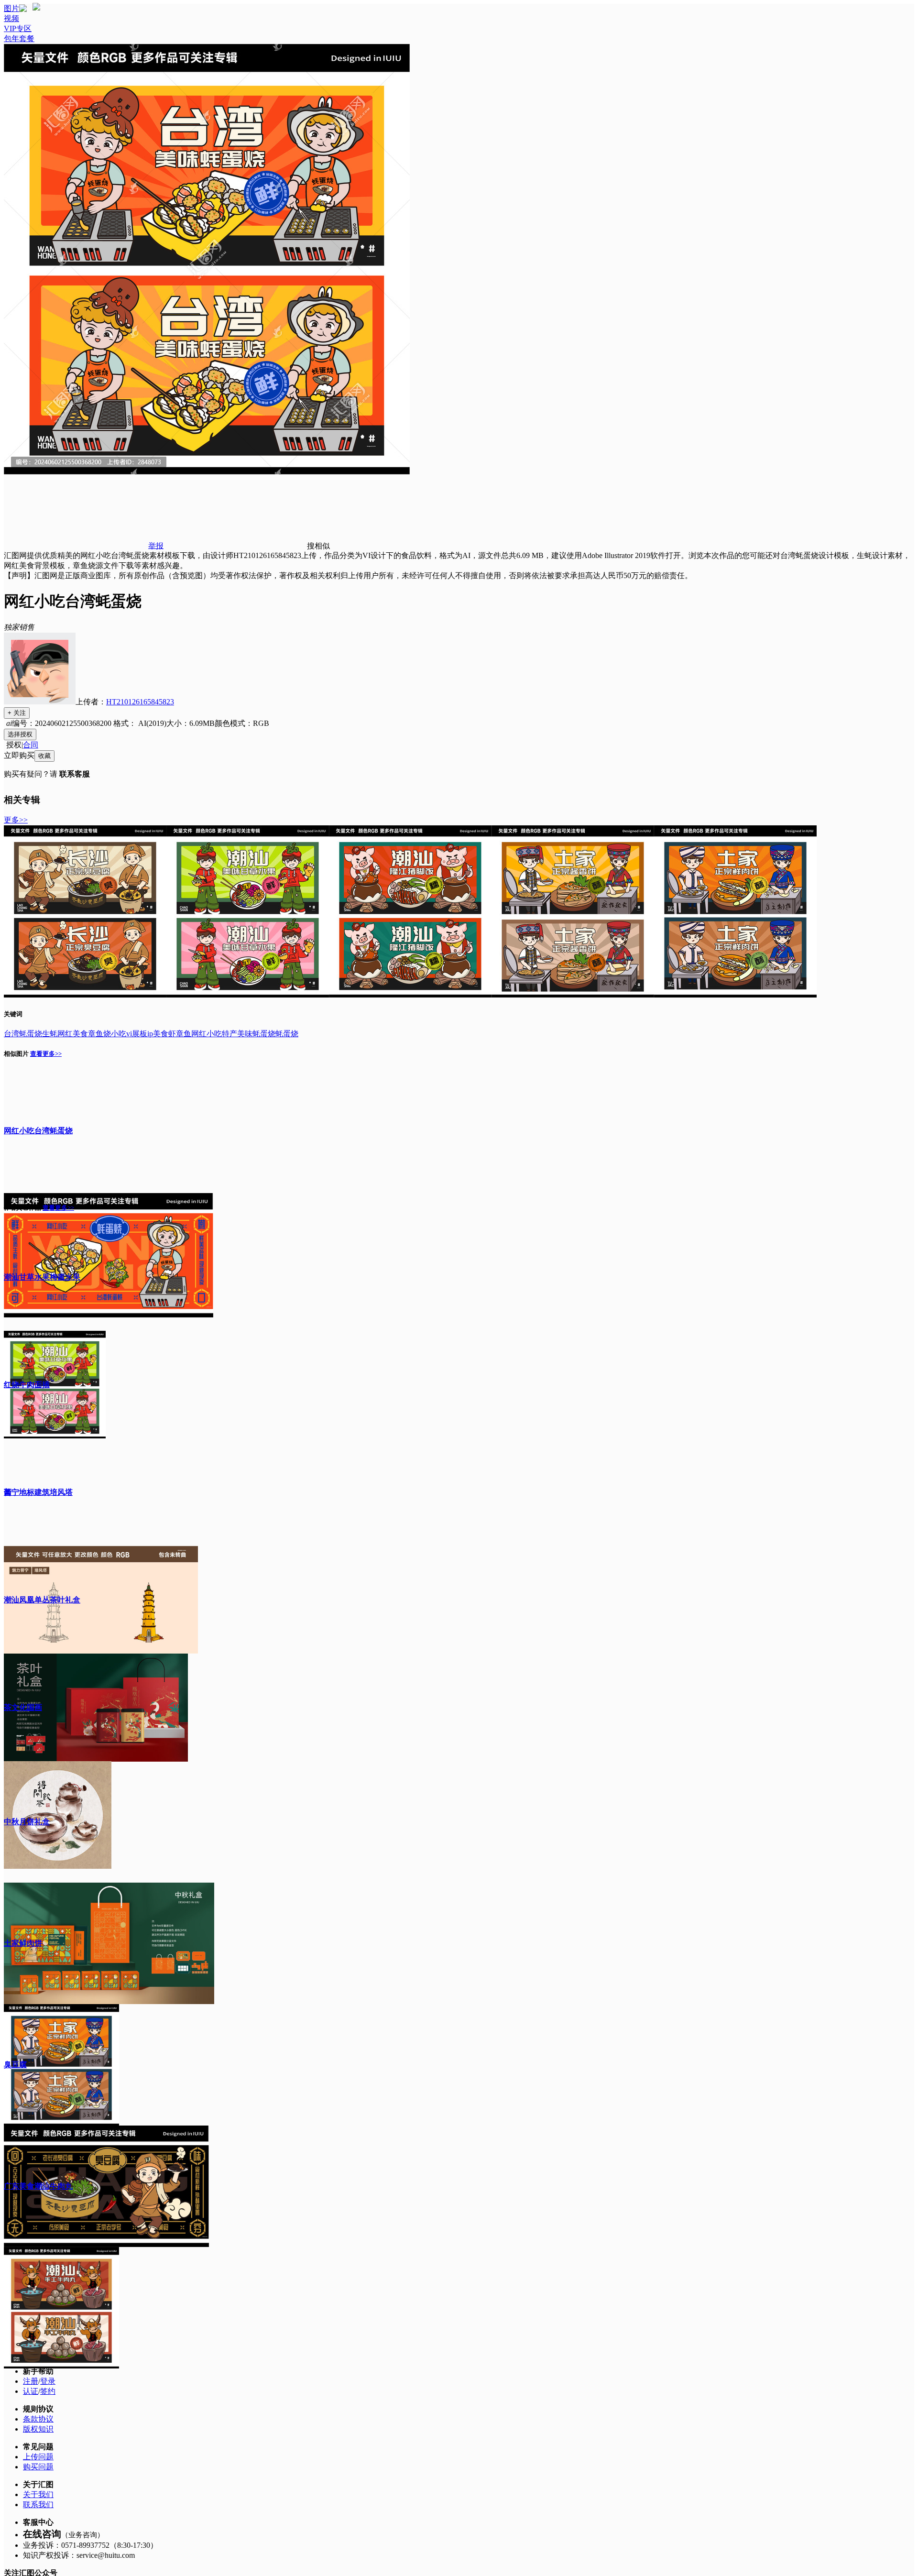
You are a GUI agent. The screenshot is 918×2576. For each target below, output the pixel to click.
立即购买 (19, 755)
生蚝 (50, 1034)
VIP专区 (18, 28)
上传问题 (38, 2457)
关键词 (13, 1014)
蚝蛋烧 (287, 1034)
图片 (11, 8)
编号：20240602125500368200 (62, 723)
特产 (229, 1034)
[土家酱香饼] (573, 995)
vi (129, 1034)
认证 (31, 2391)
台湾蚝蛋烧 (23, 1034)
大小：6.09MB (191, 723)
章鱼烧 (99, 1034)
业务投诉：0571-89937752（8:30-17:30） (90, 2545)
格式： (139, 723)
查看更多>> (46, 1054)
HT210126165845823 (140, 702)
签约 (48, 2391)
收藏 (44, 756)
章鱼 (184, 1034)
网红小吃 (207, 1034)
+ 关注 (17, 713)
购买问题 (38, 2467)
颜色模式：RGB (242, 723)
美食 (161, 1034)
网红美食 (73, 1034)
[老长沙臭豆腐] (85, 995)
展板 (140, 1034)
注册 (31, 2381)
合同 (31, 745)
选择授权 (20, 734)
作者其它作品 (22, 1208)
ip (150, 1034)
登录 (48, 2381)
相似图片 (16, 1054)
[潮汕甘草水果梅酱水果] (248, 995)
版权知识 (38, 2429)
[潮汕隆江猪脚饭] (410, 995)
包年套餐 (19, 38)
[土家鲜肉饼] (735, 995)
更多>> (16, 820)
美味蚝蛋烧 (256, 1034)
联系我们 (38, 2505)
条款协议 (38, 2419)
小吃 (119, 1034)
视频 (11, 18)
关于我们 (38, 2494)
